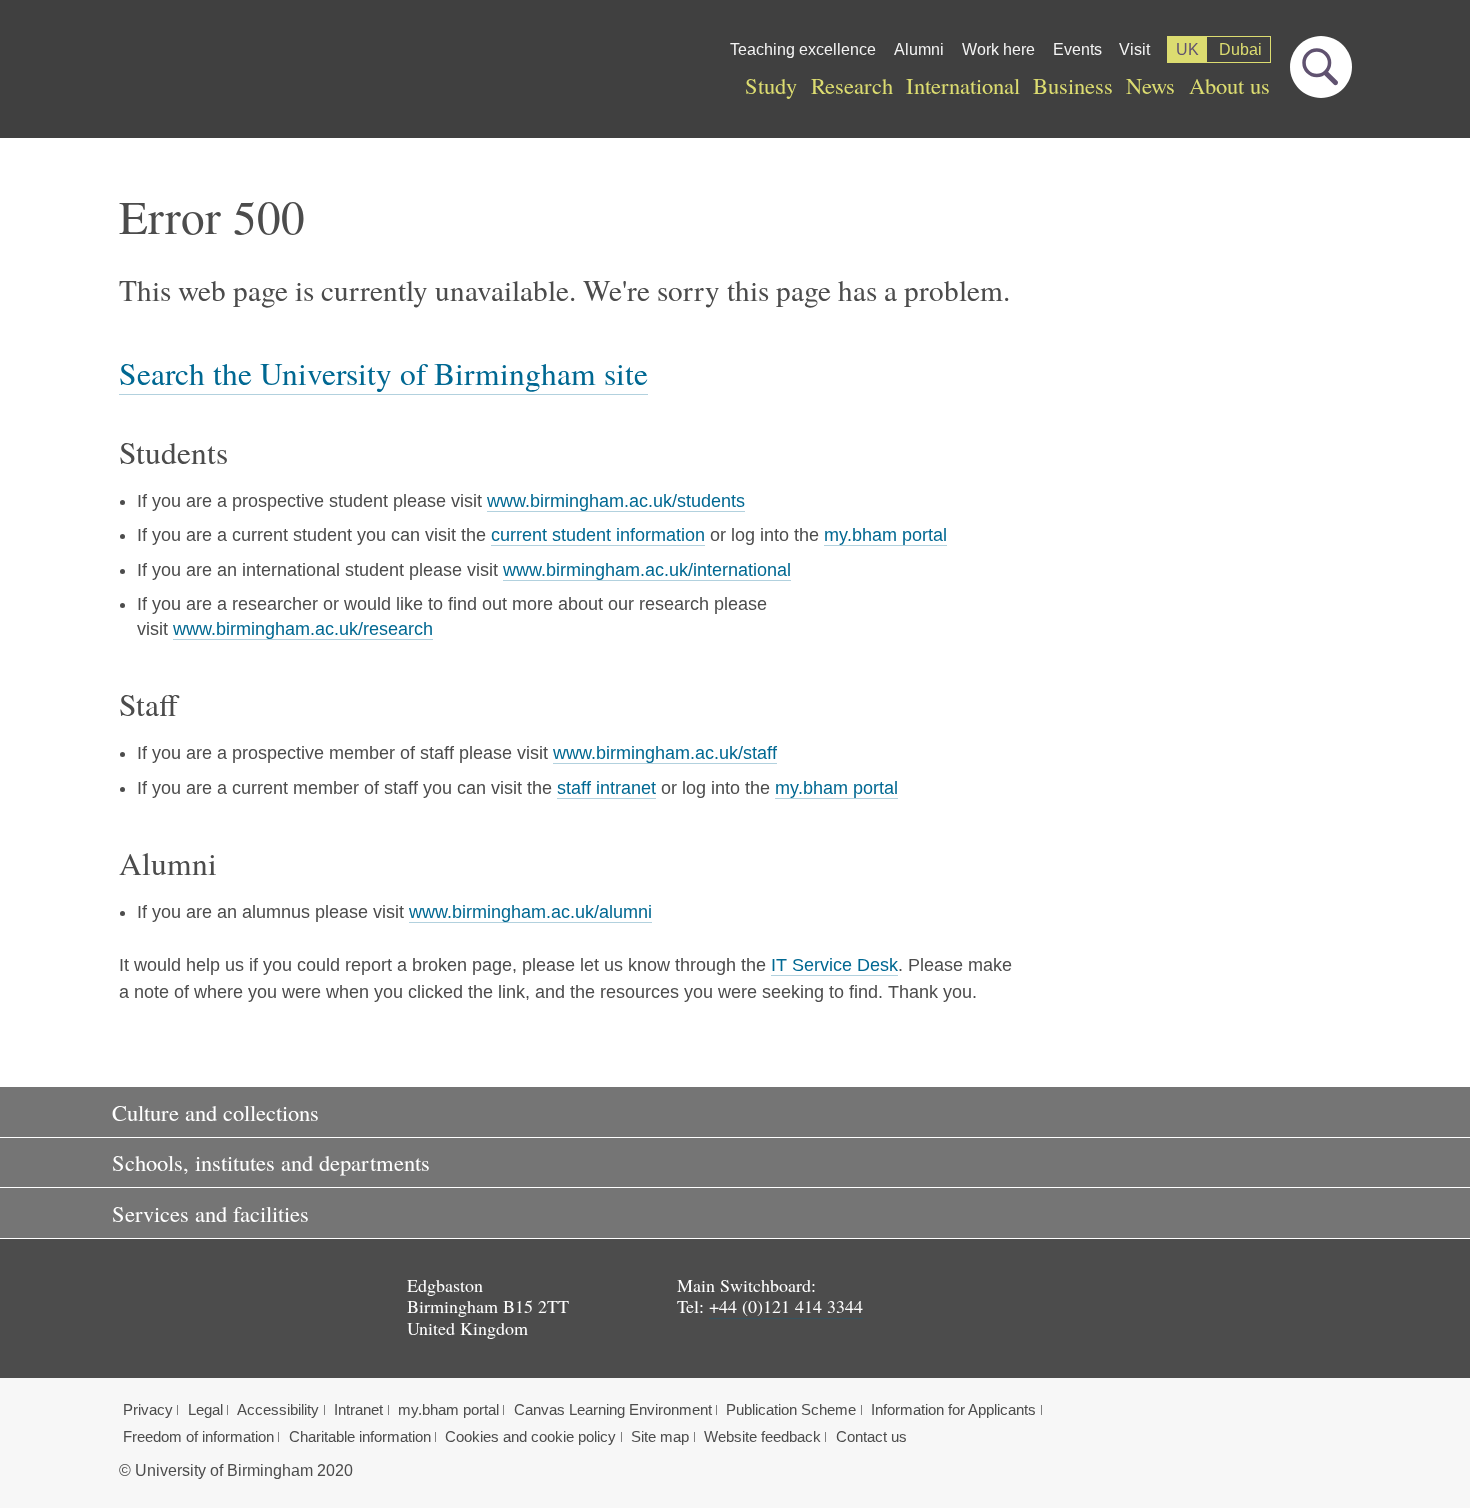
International (963, 85)
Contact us (871, 1437)
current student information (598, 535)
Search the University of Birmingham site (383, 373)
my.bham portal (885, 535)
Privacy (148, 1410)
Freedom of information (198, 1437)
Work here (998, 49)
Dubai (1240, 49)
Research (852, 85)
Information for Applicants (953, 1410)
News (1150, 85)
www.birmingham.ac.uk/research (303, 629)
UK (1187, 49)
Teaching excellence (803, 49)
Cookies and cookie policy (530, 1437)
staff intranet (606, 788)
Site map (660, 1437)
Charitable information (360, 1437)
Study (771, 85)
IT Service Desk (834, 965)
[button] (735, 1112)
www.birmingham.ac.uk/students (616, 501)
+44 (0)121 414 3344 (786, 1306)
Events (1077, 49)
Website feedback (762, 1437)
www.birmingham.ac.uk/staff (665, 753)
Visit (1134, 49)
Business (1073, 85)
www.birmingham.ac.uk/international (647, 570)
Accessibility (278, 1410)
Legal (205, 1410)
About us (1229, 85)
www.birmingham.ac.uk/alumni (530, 912)
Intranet (358, 1410)
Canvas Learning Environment (613, 1410)
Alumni (919, 49)
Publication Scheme (791, 1410)
